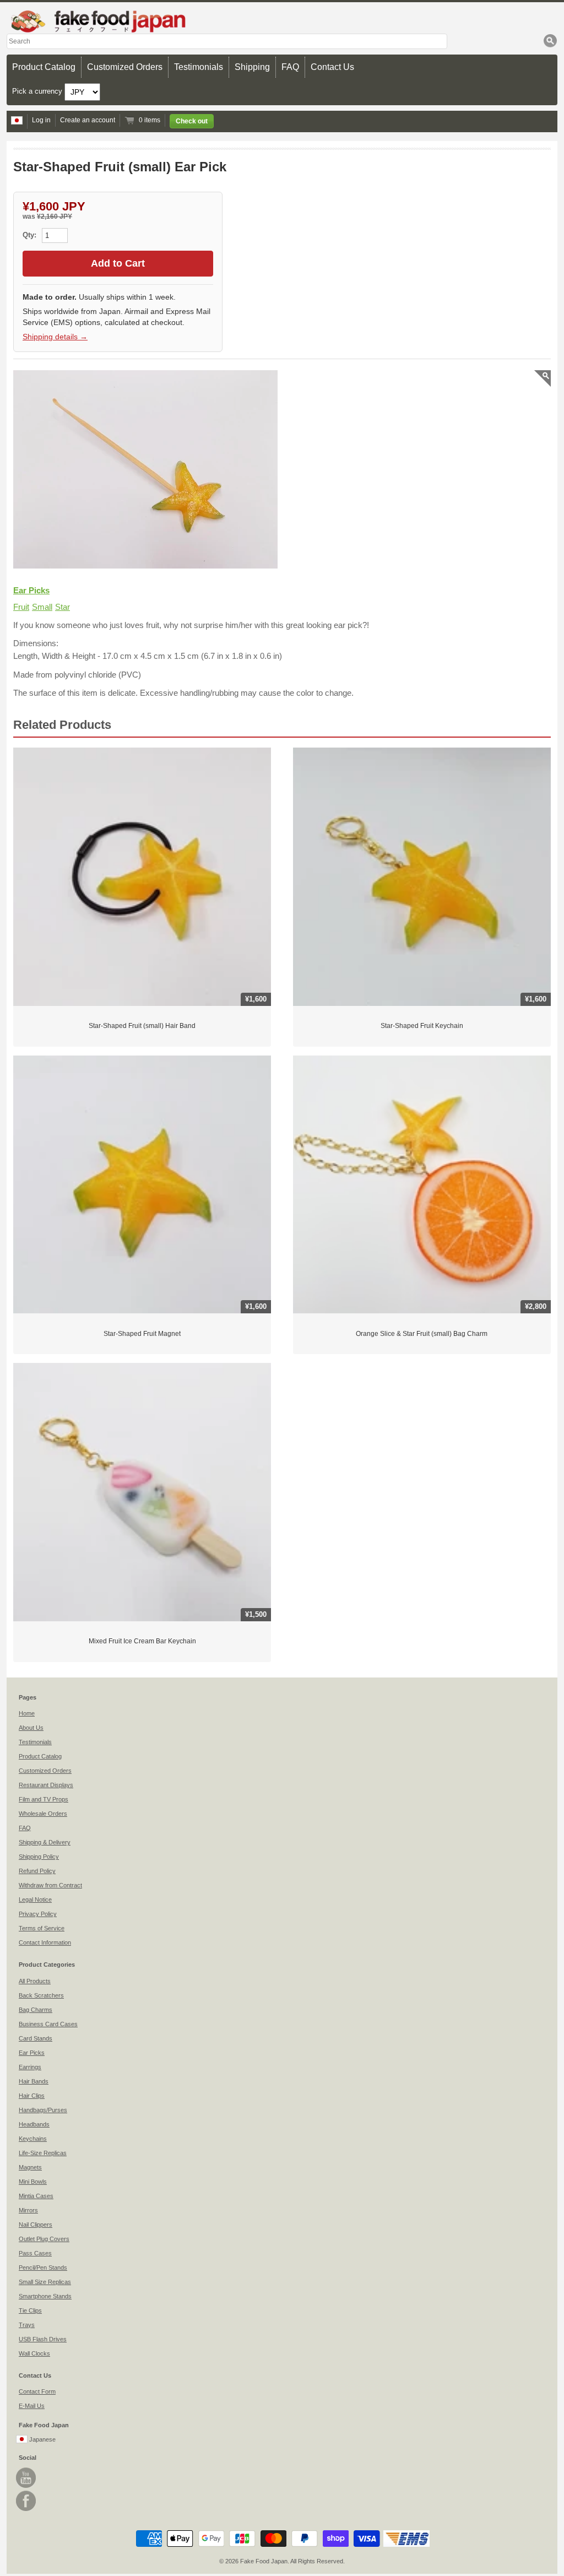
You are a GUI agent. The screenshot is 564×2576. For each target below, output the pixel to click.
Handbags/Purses (43, 2110)
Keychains (33, 2139)
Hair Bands (34, 2081)
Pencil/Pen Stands (43, 2267)
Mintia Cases (36, 2196)
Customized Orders (125, 67)
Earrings (30, 2067)
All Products (35, 1981)
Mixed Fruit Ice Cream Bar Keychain (142, 1641)
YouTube (26, 2478)
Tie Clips (30, 2310)
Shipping (252, 67)
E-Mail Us (32, 2406)
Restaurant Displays (46, 1785)
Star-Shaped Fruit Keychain (422, 1026)
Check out (192, 121)
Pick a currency (38, 91)
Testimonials (199, 67)
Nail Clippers (36, 2225)
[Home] (282, 21)
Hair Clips (32, 2096)
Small (42, 607)
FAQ (290, 67)
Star (63, 607)
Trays (27, 2325)
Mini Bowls (33, 2182)
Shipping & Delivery (45, 1842)
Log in (41, 120)
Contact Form (37, 2391)
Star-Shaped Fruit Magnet (142, 1334)
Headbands (34, 2124)
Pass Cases (35, 2253)
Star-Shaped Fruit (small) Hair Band (142, 1026)
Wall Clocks (34, 2353)
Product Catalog (44, 67)
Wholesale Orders (43, 1814)
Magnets (30, 2167)
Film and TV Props (44, 1799)
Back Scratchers (41, 1995)
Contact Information (45, 1942)
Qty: (31, 235)
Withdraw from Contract (50, 1885)
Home (27, 1713)
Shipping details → (55, 337)
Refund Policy (37, 1871)
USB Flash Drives (43, 2339)
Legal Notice (35, 1899)
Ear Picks (31, 590)
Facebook (26, 2501)
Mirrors (28, 2210)
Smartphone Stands (45, 2296)
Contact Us (332, 67)
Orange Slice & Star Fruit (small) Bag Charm (422, 1334)
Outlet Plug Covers (44, 2239)
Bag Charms (36, 2010)
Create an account (88, 120)
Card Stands (36, 2038)
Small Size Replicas (45, 2282)
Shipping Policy (39, 1857)
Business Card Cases (48, 2024)
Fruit (21, 607)
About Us (31, 1728)
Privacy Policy (38, 1914)
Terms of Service (42, 1928)
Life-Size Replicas (43, 2153)
